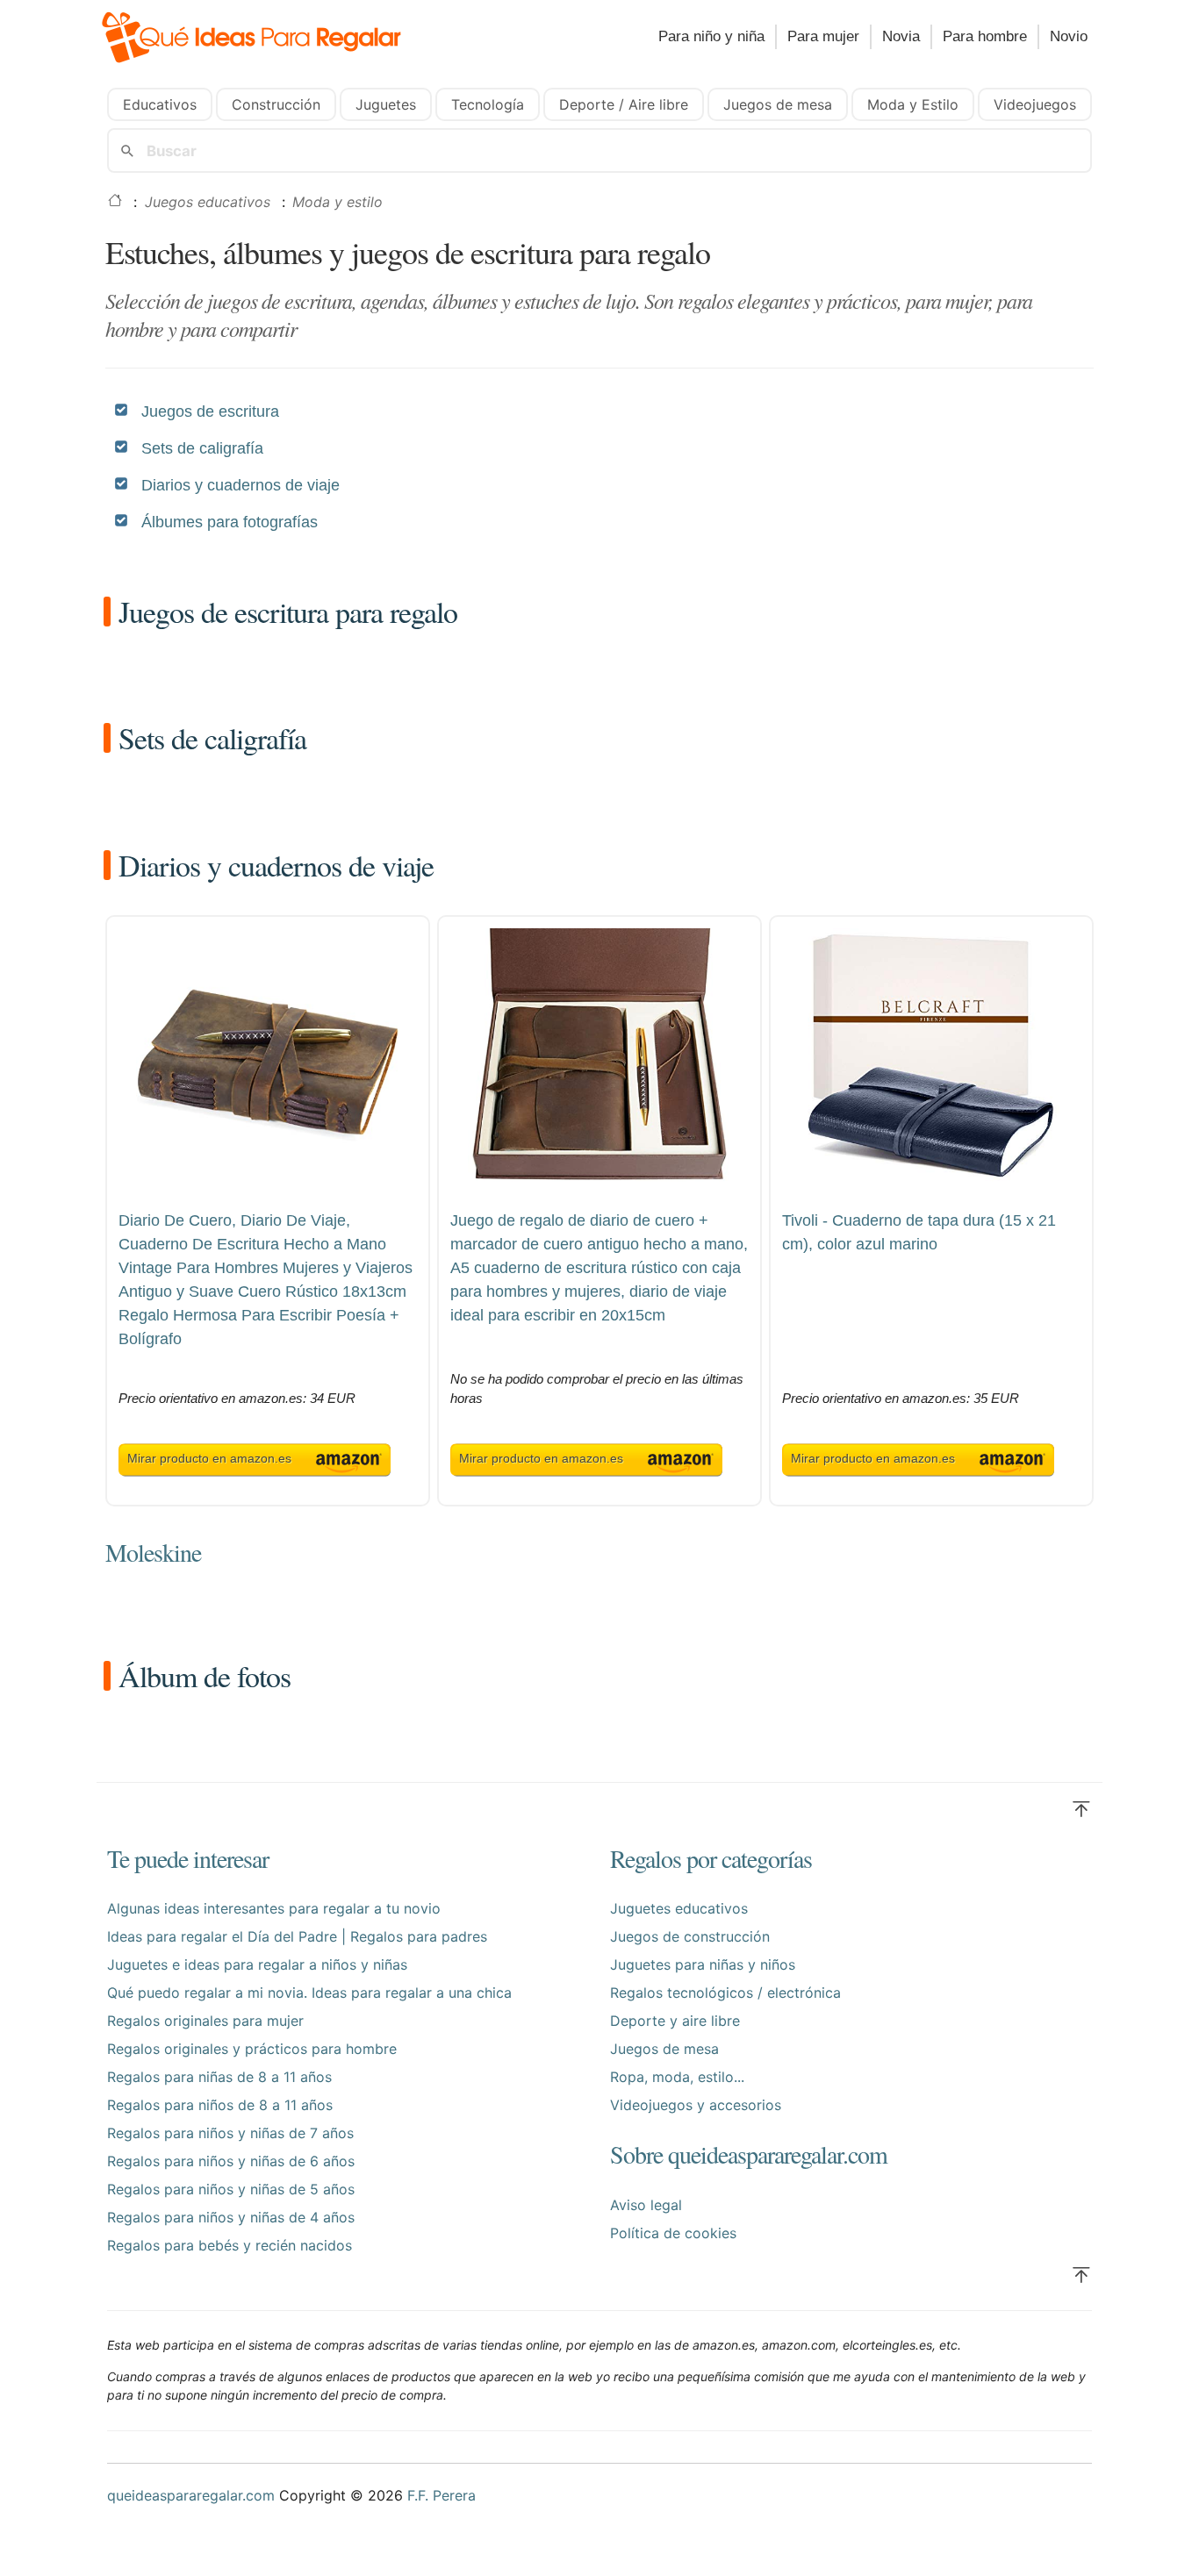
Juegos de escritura (210, 411)
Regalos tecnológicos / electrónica (725, 1993)
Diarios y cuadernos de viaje (241, 485)
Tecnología (488, 104)
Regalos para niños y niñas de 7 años (230, 2133)
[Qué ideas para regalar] (266, 40)
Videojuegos (1035, 104)
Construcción (276, 104)
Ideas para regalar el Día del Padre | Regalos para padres (297, 1936)
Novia (901, 36)
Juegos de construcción (690, 1936)
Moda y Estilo (913, 104)
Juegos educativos (208, 202)
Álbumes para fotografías (230, 522)
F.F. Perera (442, 2495)
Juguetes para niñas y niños (703, 1964)
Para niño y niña (711, 36)
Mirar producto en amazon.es (209, 1458)
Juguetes (386, 104)
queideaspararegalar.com (191, 2495)
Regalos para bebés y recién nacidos (230, 2245)
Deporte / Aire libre (624, 104)
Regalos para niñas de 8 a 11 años (219, 2077)
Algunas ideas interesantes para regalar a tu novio (274, 1908)
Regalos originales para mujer (205, 2021)
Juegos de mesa (778, 104)
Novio (1069, 36)
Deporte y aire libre (675, 2021)
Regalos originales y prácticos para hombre (252, 2049)
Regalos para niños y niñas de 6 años (231, 2161)
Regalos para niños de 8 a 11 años (220, 2105)
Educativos (160, 104)
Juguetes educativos (679, 1908)
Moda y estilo (337, 202)
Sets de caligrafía (202, 448)
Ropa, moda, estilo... (677, 2077)
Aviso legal (646, 2205)
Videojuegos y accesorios (696, 2105)
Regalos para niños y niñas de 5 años (231, 2189)
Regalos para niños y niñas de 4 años (231, 2217)
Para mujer (823, 36)
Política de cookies (673, 2233)
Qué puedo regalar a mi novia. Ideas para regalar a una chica (309, 1993)
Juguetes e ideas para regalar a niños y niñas (257, 1964)
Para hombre (985, 36)
